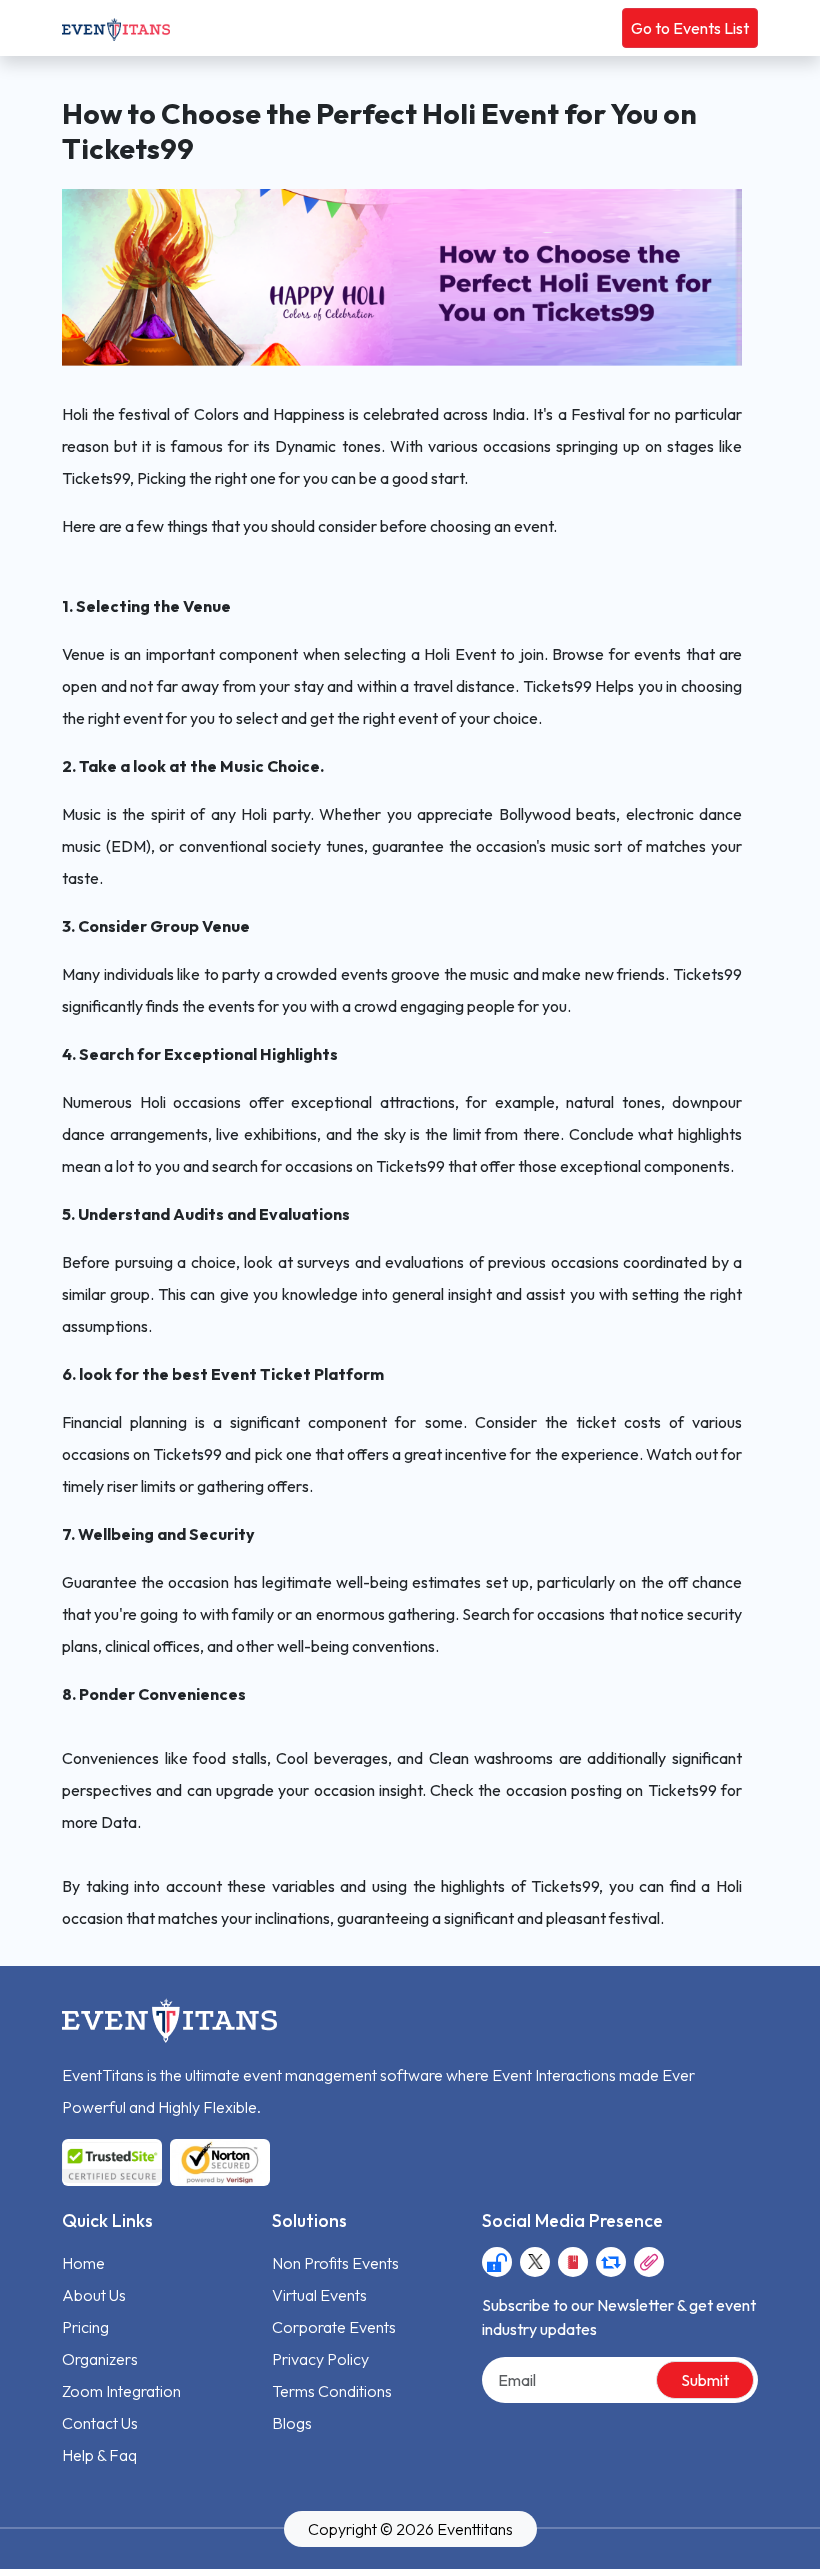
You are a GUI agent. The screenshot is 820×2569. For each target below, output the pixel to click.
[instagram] (497, 2262)
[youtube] (573, 2262)
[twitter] (611, 2262)
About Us (94, 2295)
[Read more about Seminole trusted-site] (166, 2162)
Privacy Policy (320, 2359)
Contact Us (100, 2423)
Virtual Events (319, 2295)
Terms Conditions (332, 2391)
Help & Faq (99, 2455)
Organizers (100, 2359)
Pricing (85, 2327)
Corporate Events (334, 2327)
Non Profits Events (335, 2263)
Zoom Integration (121, 2391)
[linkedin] (649, 2262)
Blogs (292, 2423)
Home (83, 2263)
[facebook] (535, 2262)
